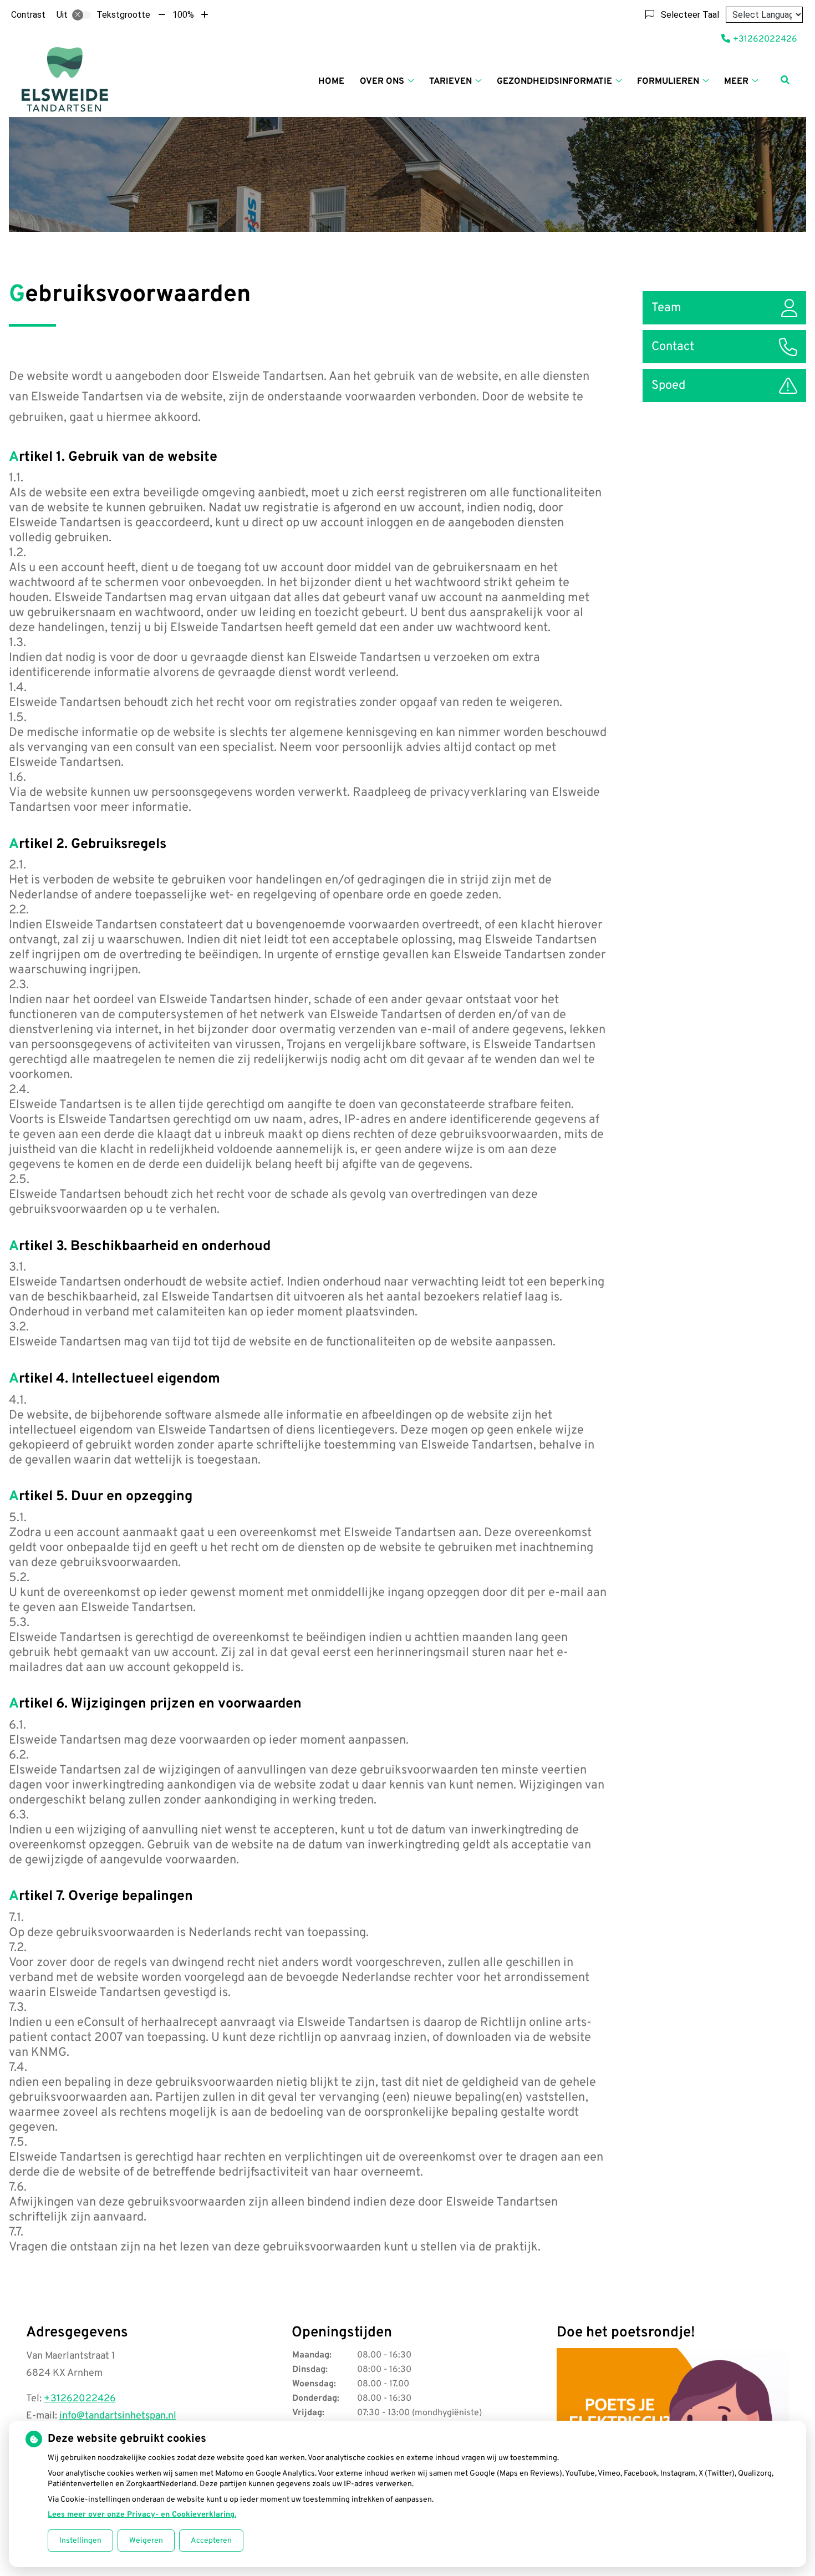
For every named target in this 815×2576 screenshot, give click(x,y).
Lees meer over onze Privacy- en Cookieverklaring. (142, 2515)
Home (331, 82)
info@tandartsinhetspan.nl (118, 2416)
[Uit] (81, 15)
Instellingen (80, 2541)
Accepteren (211, 2541)
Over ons (382, 82)
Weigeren (146, 2541)
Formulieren (668, 82)
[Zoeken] (785, 80)
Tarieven (450, 82)
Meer (736, 82)
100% (183, 15)
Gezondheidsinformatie (554, 82)
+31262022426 (80, 2399)
